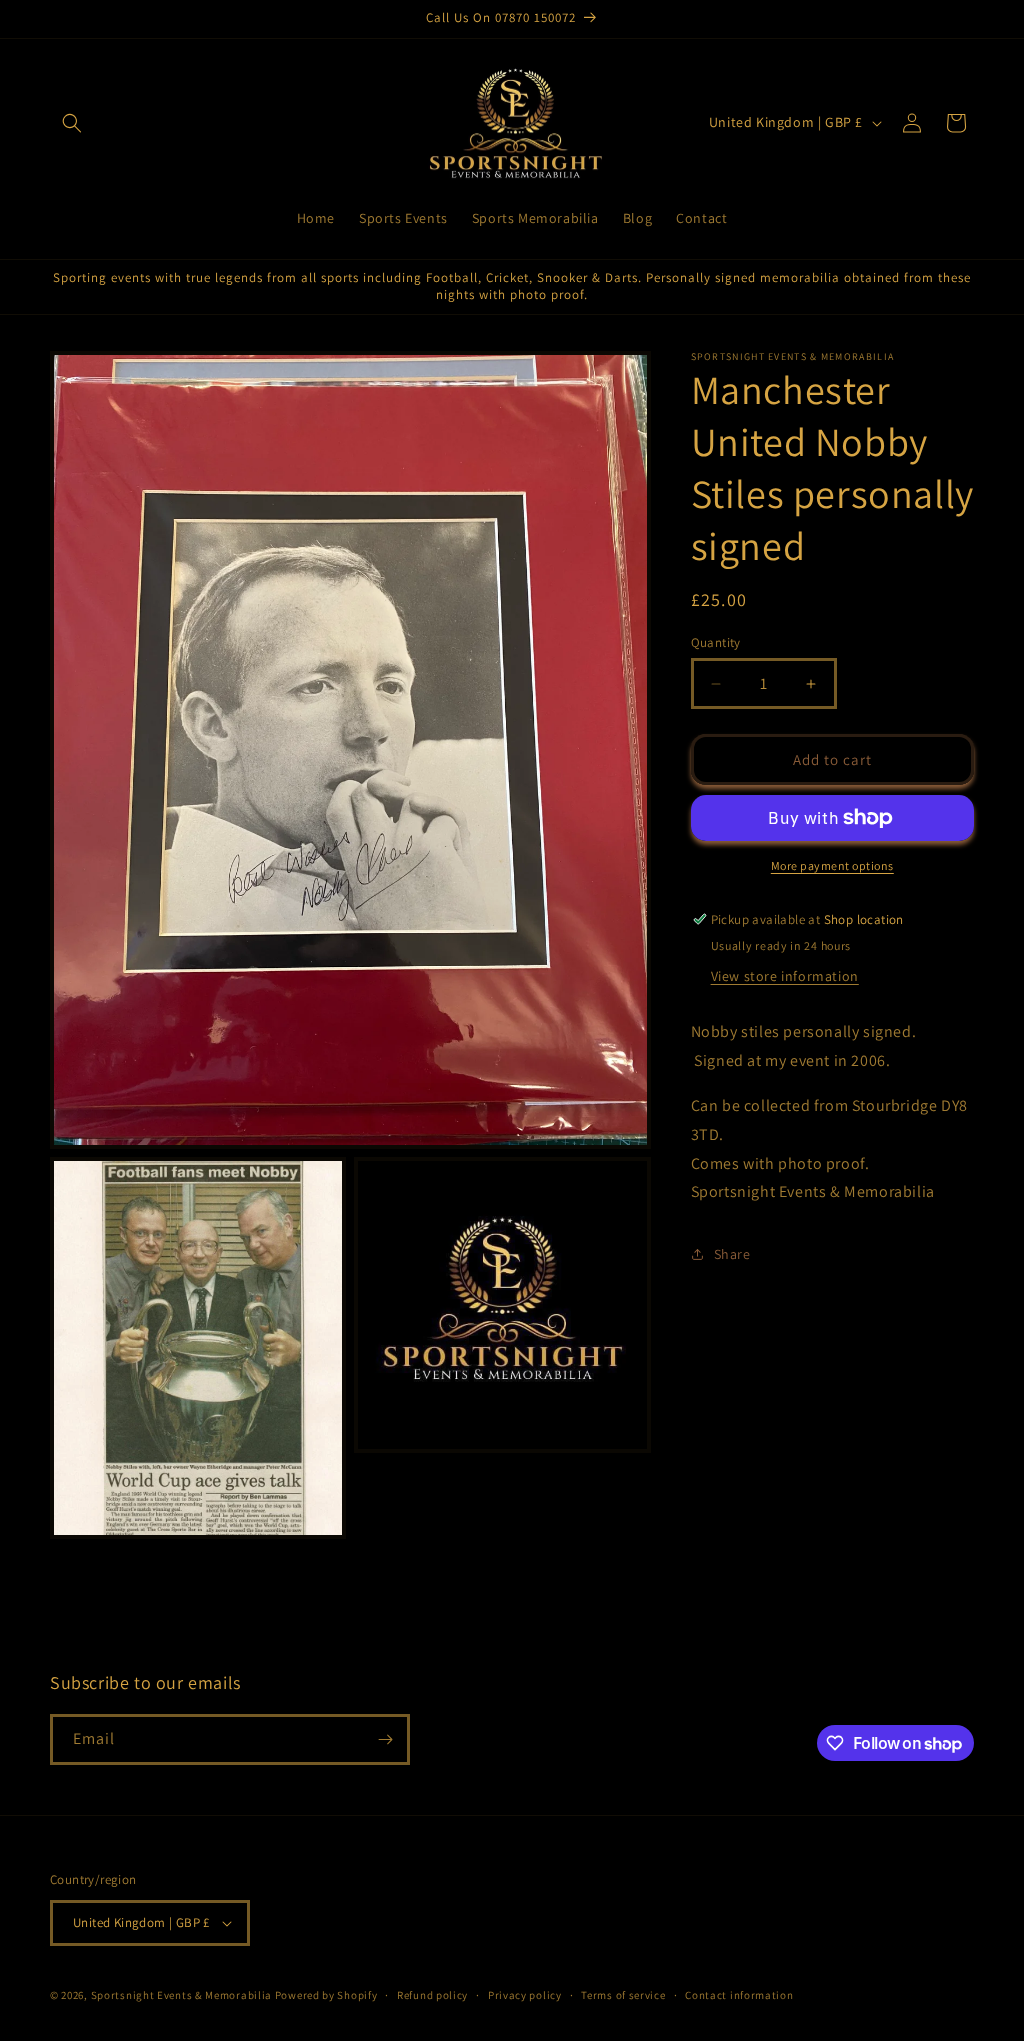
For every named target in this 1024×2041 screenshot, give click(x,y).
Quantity (716, 642)
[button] (72, 123)
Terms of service (623, 1995)
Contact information (739, 1995)
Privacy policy (525, 1995)
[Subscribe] (385, 1739)
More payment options (832, 865)
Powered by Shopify (326, 1995)
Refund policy (432, 1995)
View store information (785, 976)
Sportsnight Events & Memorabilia (181, 1995)
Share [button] (732, 1254)
